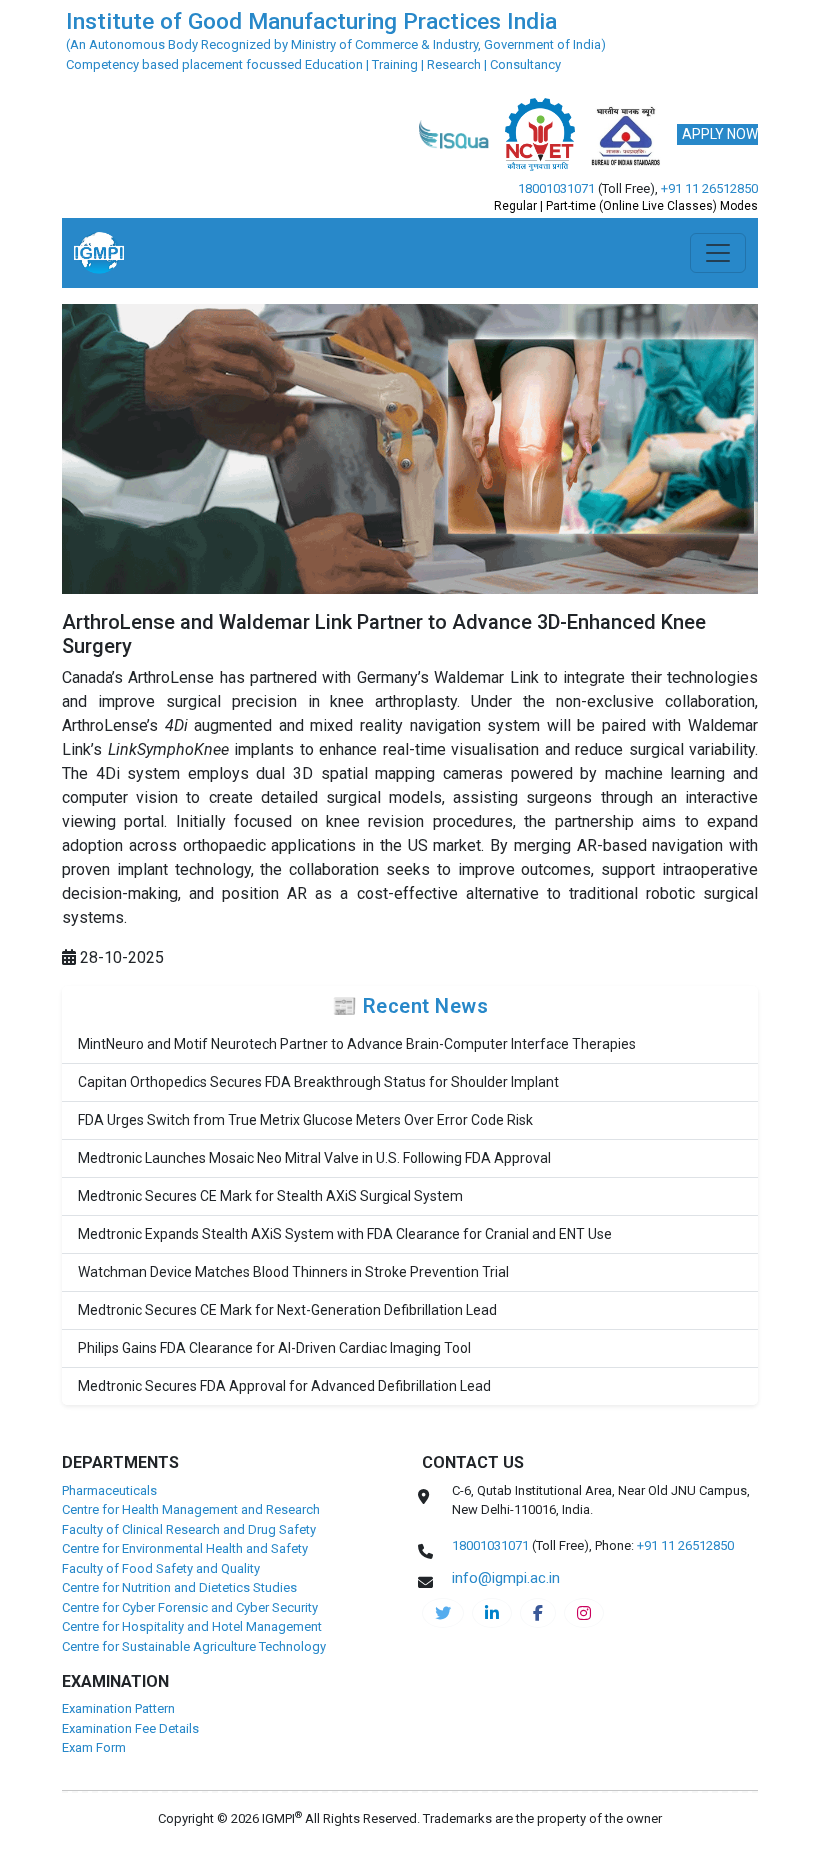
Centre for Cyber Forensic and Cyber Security (190, 1607)
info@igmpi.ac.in (506, 1578)
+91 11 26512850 (709, 188)
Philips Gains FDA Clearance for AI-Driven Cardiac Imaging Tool (274, 1348)
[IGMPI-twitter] (443, 1613)
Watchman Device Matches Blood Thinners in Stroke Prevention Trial (293, 1272)
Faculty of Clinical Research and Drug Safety (189, 1529)
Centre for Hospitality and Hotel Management (192, 1626)
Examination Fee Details (130, 1728)
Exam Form (94, 1747)
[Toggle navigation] (718, 253)
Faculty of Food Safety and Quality (161, 1568)
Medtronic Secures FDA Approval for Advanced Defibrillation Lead (284, 1386)
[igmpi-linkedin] (492, 1613)
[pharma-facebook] (538, 1613)
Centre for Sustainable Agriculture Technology (194, 1646)
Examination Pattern (118, 1708)
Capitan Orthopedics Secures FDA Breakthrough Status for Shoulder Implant (318, 1082)
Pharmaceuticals (109, 1490)
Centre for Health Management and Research (191, 1509)
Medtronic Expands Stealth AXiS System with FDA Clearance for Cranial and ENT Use (345, 1234)
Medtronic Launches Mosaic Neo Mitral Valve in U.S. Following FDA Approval (314, 1158)
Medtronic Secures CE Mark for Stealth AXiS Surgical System (270, 1196)
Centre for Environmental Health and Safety (185, 1548)
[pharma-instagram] (584, 1613)
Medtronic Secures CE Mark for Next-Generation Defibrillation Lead (287, 1310)
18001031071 (556, 188)
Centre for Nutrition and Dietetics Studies (179, 1587)
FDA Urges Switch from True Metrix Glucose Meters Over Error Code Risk (305, 1120)
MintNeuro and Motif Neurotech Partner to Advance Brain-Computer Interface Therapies (357, 1044)
